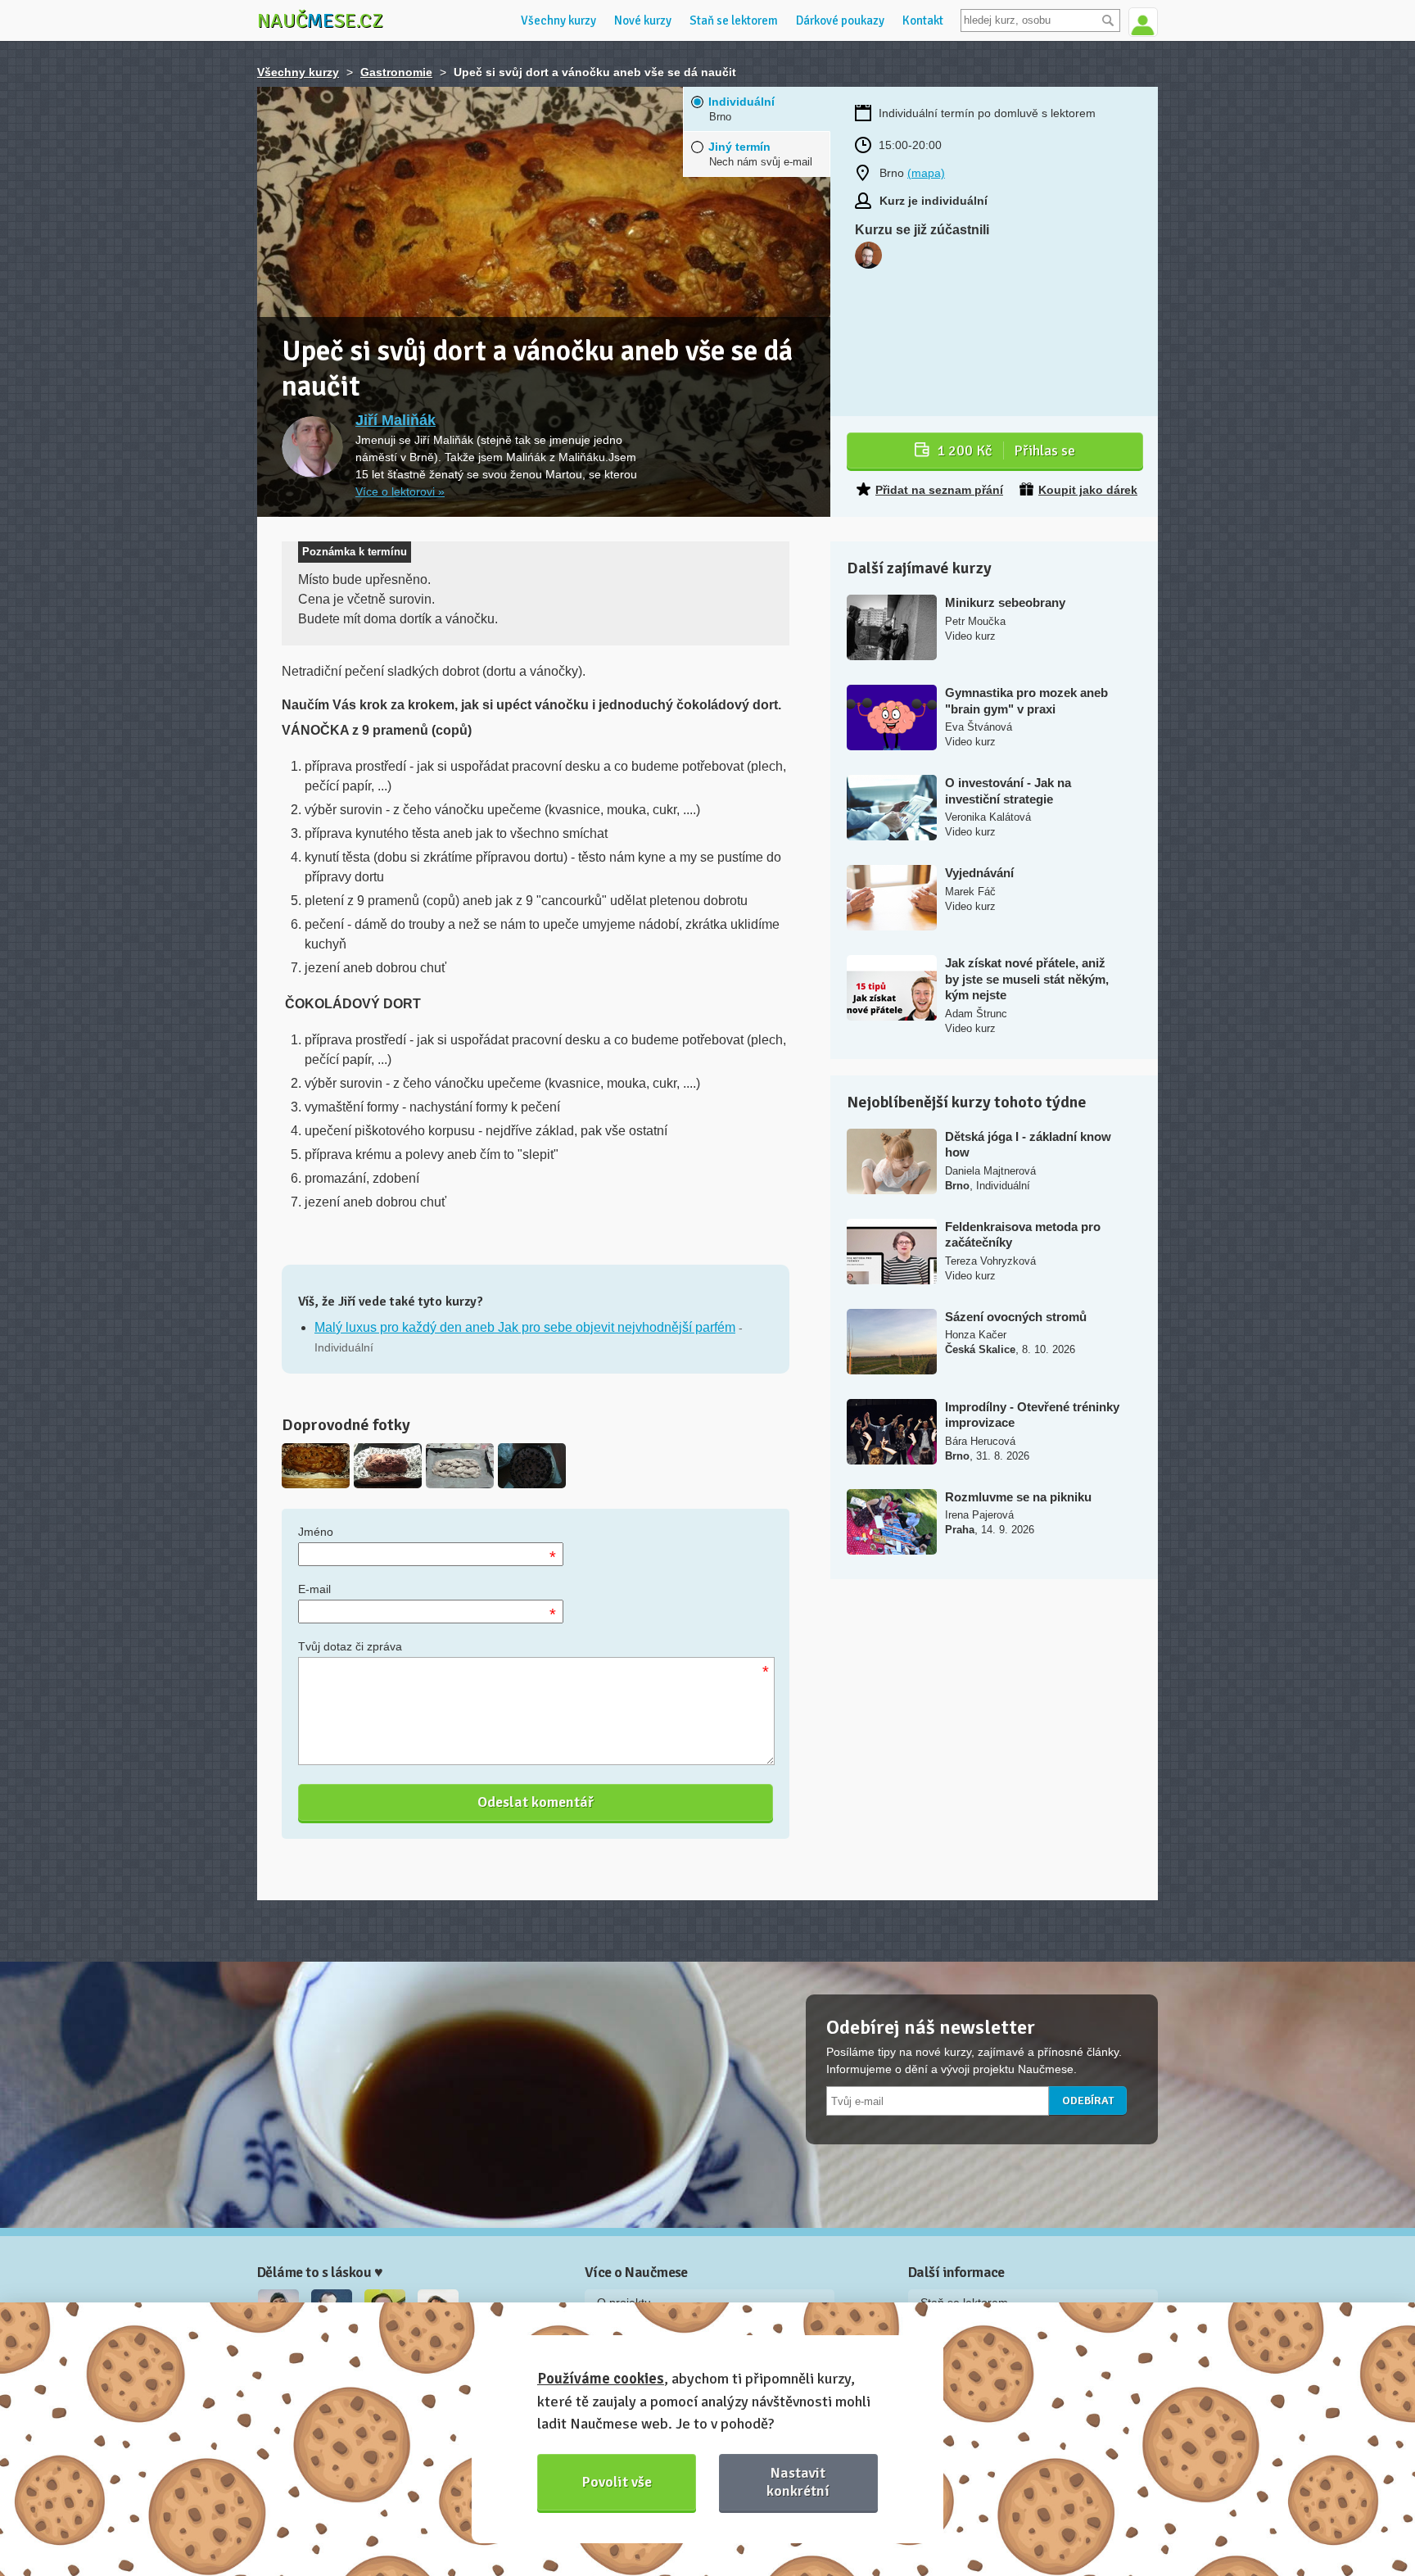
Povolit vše (617, 2482)
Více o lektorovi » (400, 491)
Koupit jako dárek (1088, 490)
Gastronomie (396, 72)
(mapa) (926, 173)
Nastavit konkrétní (798, 2481)
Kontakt (923, 20)
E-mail (314, 1589)
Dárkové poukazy (840, 20)
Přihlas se (1006, 450)
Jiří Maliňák (396, 420)
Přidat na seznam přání (939, 490)
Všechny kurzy (558, 20)
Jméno (316, 1532)
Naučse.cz (320, 20)
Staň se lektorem (734, 20)
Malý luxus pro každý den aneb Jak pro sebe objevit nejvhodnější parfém (525, 1327)
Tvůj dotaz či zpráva (350, 1646)
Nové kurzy (643, 20)
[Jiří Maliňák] (312, 447)
